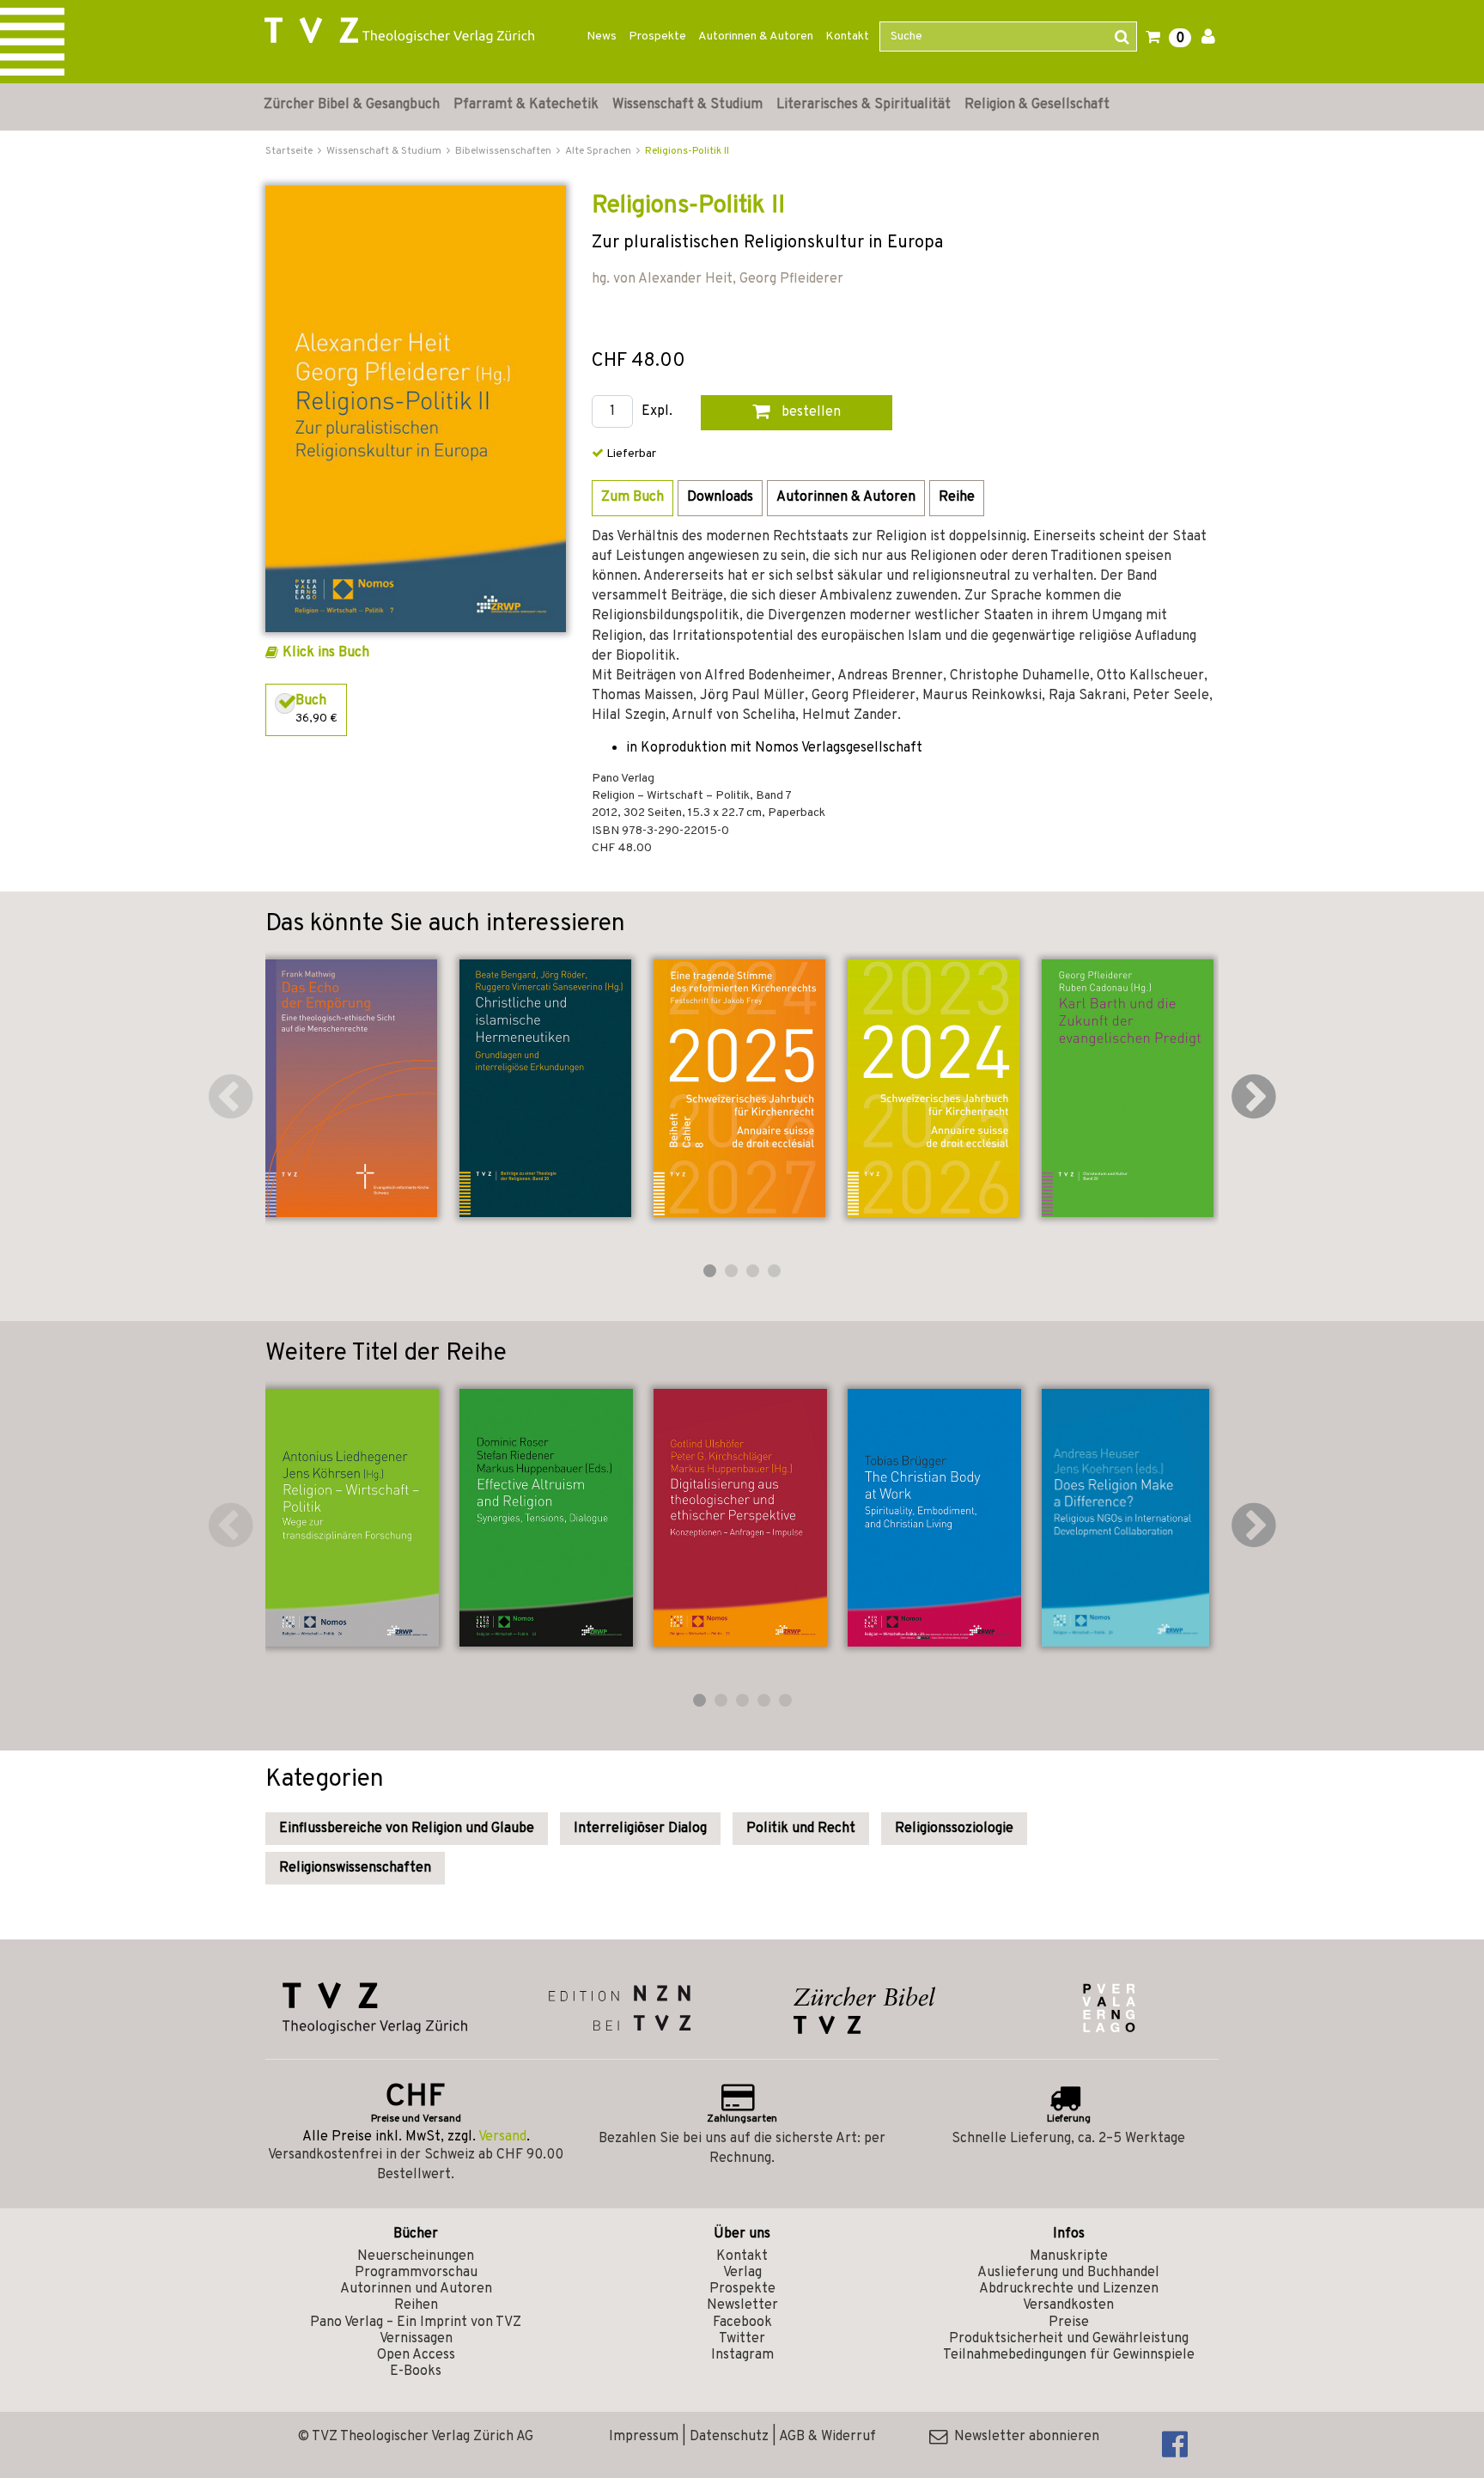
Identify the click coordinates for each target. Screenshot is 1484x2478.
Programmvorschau (416, 2273)
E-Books (416, 2371)
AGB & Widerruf (827, 2437)
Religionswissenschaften (355, 1868)
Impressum (644, 2437)
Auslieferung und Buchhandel (1068, 2273)
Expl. (657, 412)
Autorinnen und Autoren (416, 2289)
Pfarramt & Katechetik (526, 105)
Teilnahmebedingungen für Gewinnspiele (1069, 2355)
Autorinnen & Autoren (756, 37)
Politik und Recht (801, 1829)
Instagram (742, 2355)
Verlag (742, 2273)
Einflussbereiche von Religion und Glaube (407, 1829)
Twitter (742, 2339)
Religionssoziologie (954, 1829)
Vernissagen (416, 2339)
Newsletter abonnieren (1023, 2437)
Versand (502, 2137)
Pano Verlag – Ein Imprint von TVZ (416, 2323)
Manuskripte (1069, 2256)
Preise (1069, 2323)
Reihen (416, 2305)
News (602, 37)
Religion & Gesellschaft (1037, 105)
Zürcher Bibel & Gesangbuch (352, 105)
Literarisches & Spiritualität (864, 105)
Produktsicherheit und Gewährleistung (1069, 2339)
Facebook (742, 2323)
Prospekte (657, 37)
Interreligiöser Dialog (640, 1829)
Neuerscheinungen (416, 2256)
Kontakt (847, 37)
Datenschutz (729, 2437)
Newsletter (742, 2305)
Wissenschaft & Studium (687, 105)
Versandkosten (1068, 2305)
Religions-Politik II (687, 151)
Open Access (416, 2355)
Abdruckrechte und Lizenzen (1069, 2289)
